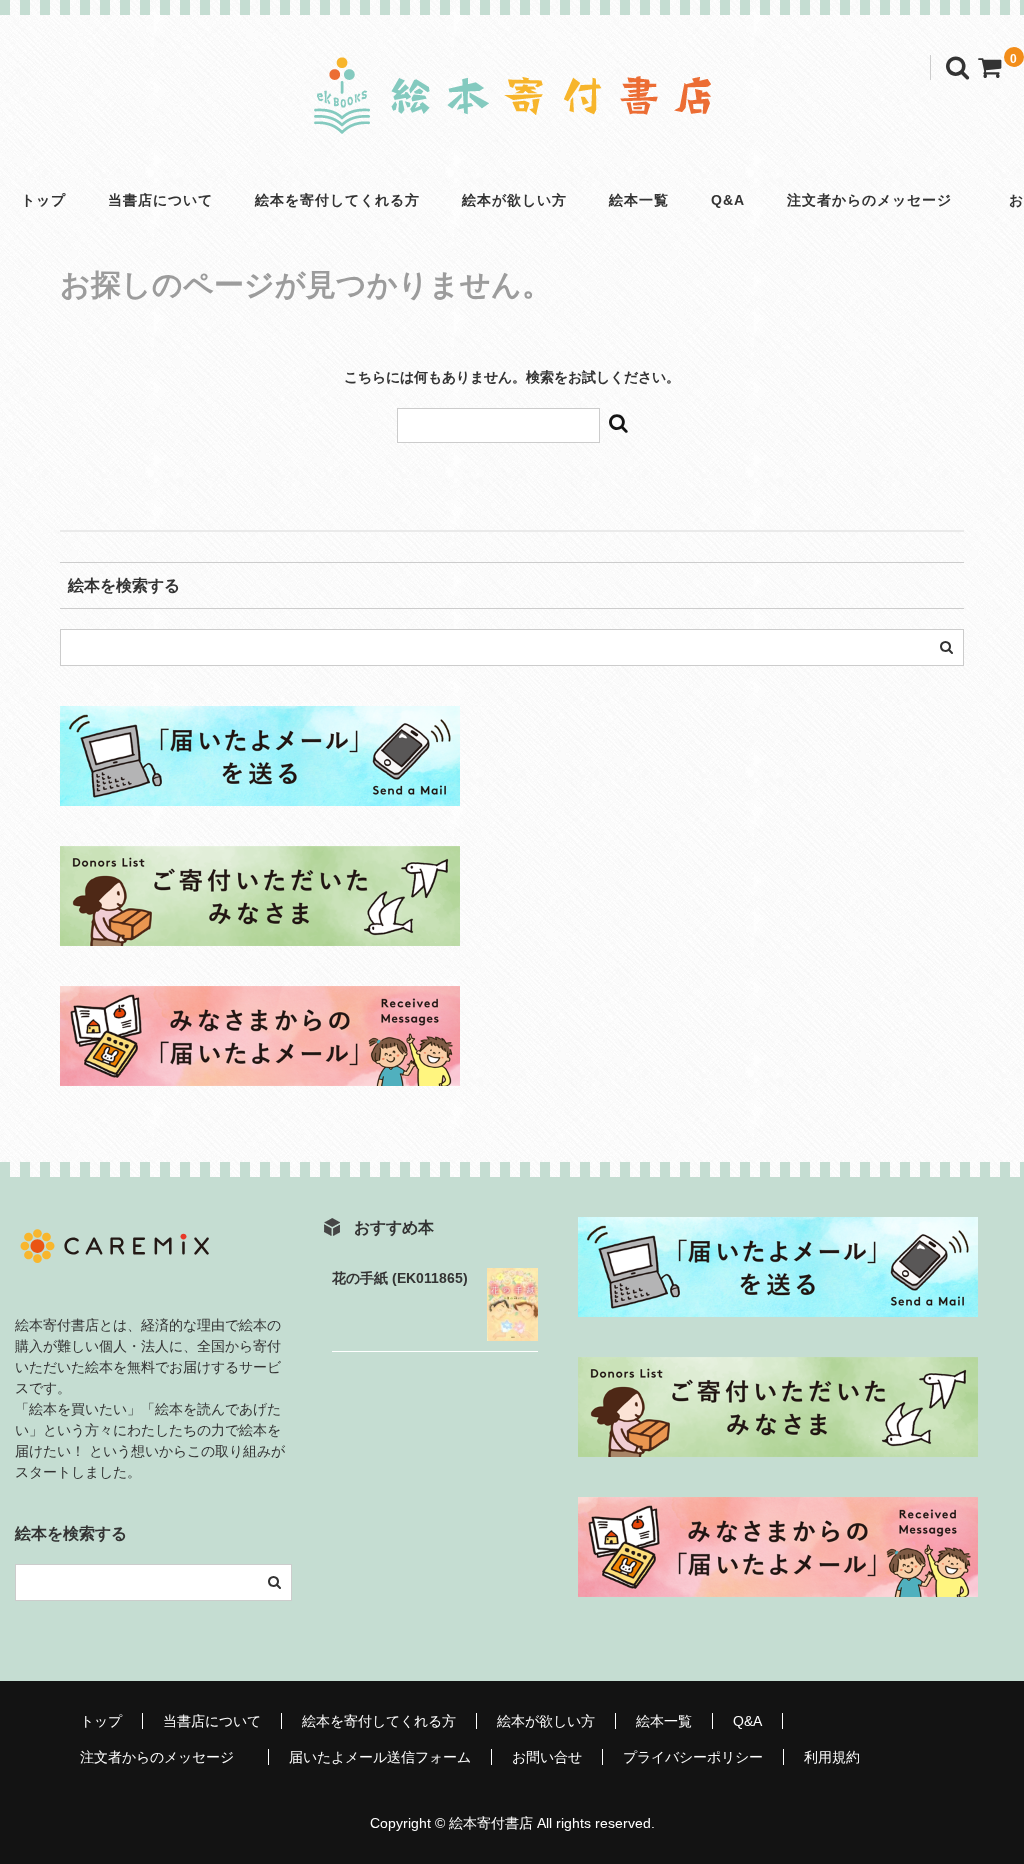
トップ (43, 200)
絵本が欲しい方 (514, 200)
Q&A (728, 200)
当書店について (160, 200)
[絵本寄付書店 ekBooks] (512, 117)
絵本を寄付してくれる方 (337, 200)
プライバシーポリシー (693, 1757)
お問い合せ (547, 1757)
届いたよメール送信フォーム (380, 1757)
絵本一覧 (639, 200)
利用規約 (832, 1757)
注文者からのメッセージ (877, 200)
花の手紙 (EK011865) (400, 1278)
